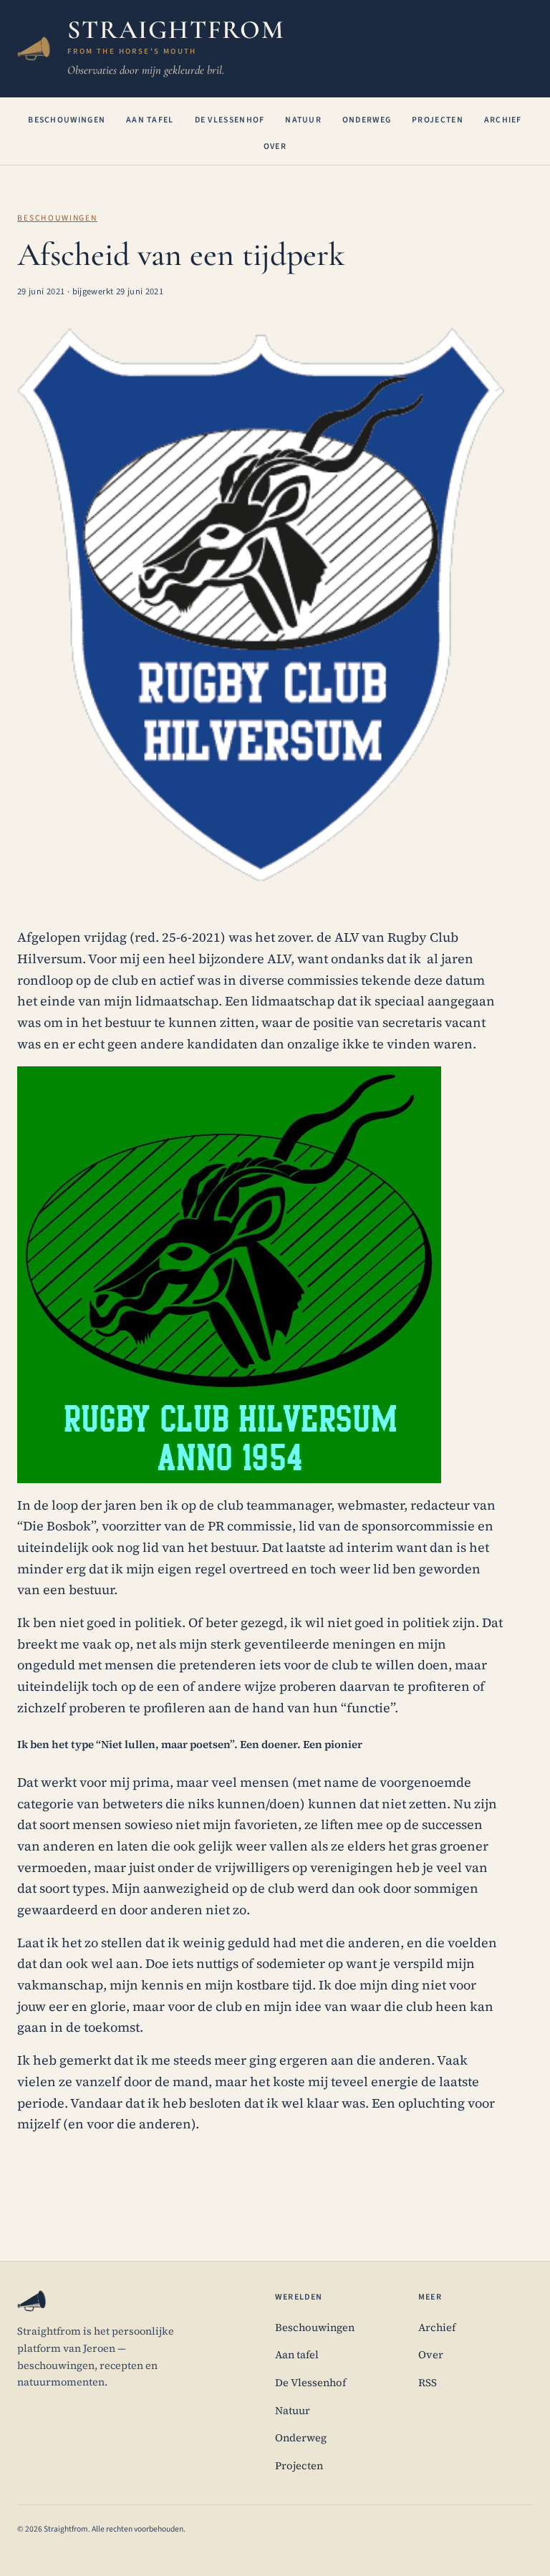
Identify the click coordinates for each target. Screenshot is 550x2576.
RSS (428, 2383)
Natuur (303, 120)
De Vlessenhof (230, 120)
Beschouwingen (67, 120)
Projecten (438, 120)
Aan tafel (150, 120)
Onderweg (367, 120)
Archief (503, 120)
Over (275, 146)
